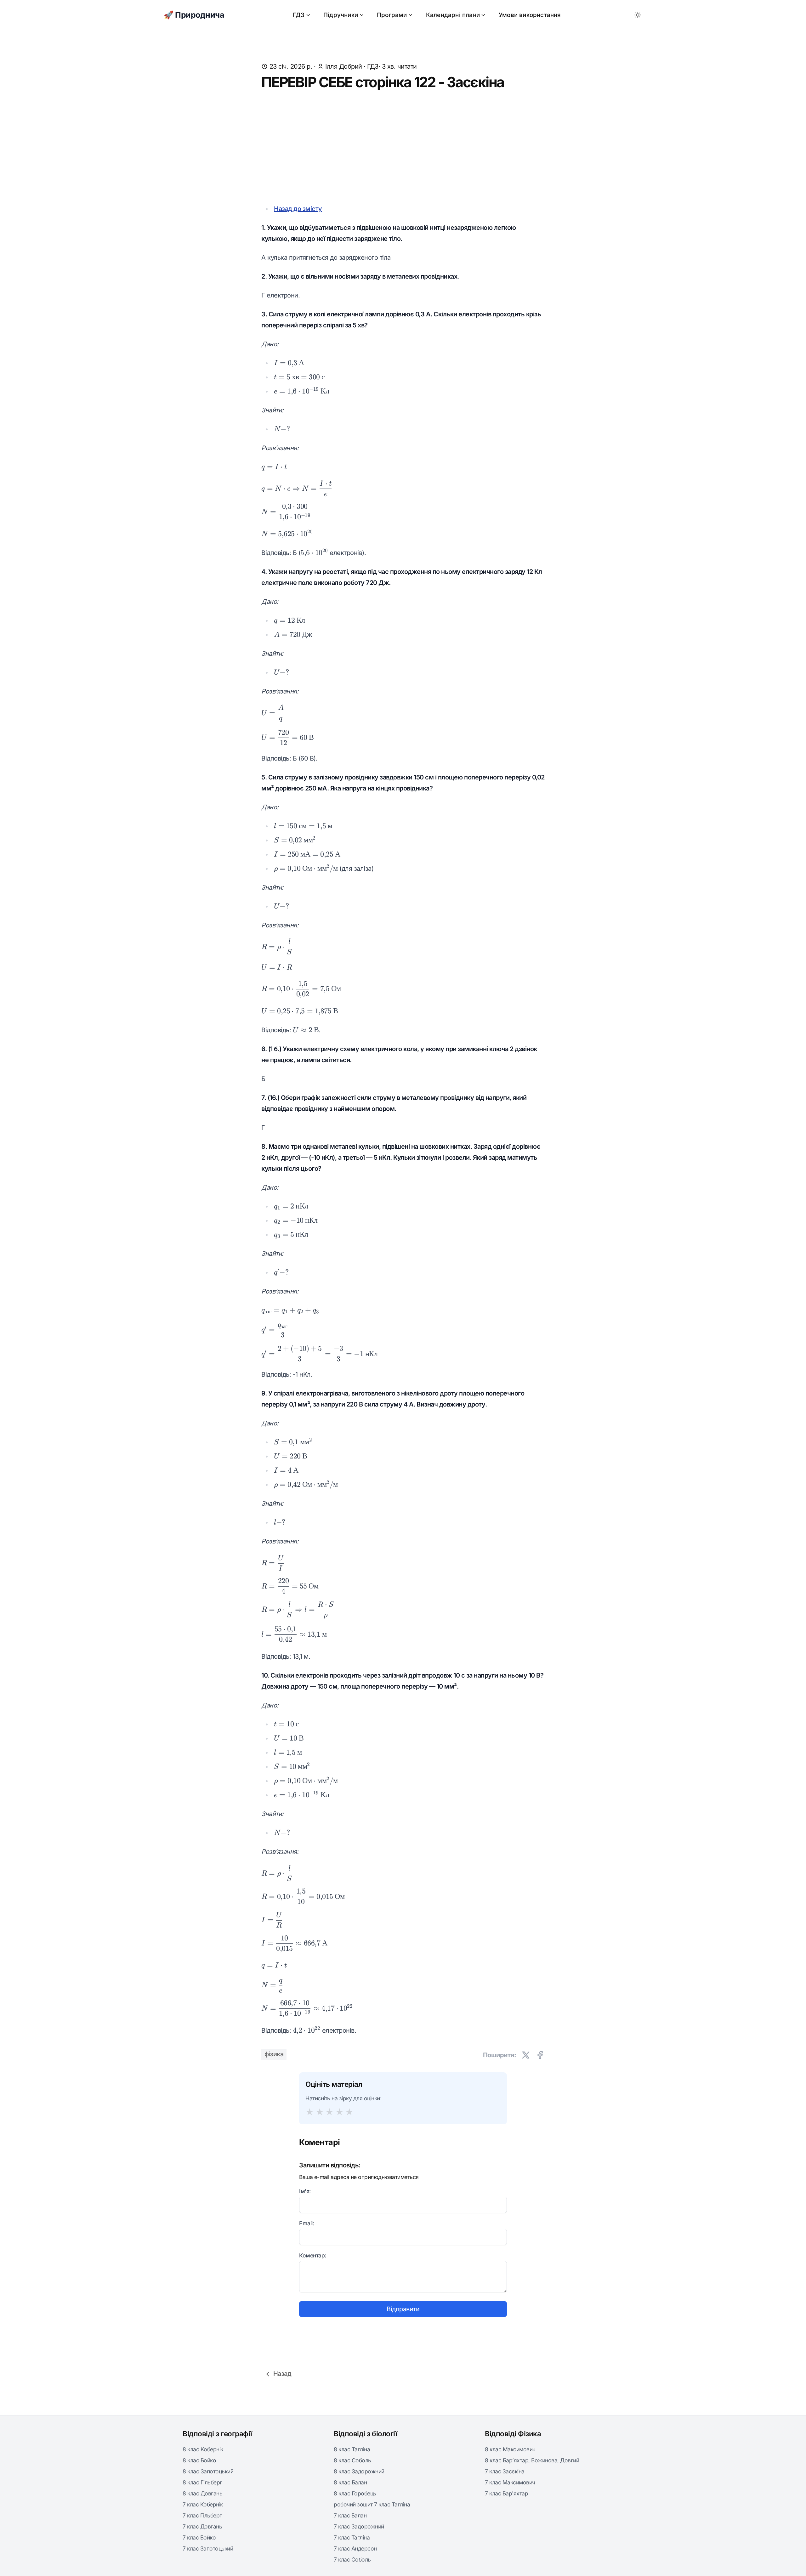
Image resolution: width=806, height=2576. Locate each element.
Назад (282, 2374)
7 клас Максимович (510, 2482)
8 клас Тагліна (352, 2449)
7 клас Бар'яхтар (506, 2493)
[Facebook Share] (540, 2055)
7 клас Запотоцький (208, 2548)
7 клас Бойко (199, 2537)
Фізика (274, 2054)
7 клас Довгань (202, 2526)
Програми (392, 15)
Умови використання (530, 15)
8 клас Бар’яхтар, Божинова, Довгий (532, 2460)
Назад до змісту (298, 209)
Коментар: (313, 2255)
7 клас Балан (350, 2515)
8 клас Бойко (199, 2460)
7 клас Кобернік (203, 2504)
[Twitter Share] (526, 2055)
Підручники (341, 15)
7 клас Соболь (352, 2559)
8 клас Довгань (202, 2493)
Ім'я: (305, 2191)
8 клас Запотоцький (208, 2471)
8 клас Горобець (355, 2493)
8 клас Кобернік (203, 2449)
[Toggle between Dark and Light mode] (638, 15)
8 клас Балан (350, 2482)
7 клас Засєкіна (505, 2471)
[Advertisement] (403, 147)
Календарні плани (453, 15)
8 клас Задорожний (359, 2471)
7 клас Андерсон (355, 2548)
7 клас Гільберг (202, 2515)
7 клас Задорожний (359, 2526)
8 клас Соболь (352, 2460)
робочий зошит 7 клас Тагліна (372, 2504)
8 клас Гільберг (202, 2482)
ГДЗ (299, 15)
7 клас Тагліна (352, 2537)
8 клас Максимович (510, 2449)
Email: (307, 2223)
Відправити (403, 2309)
